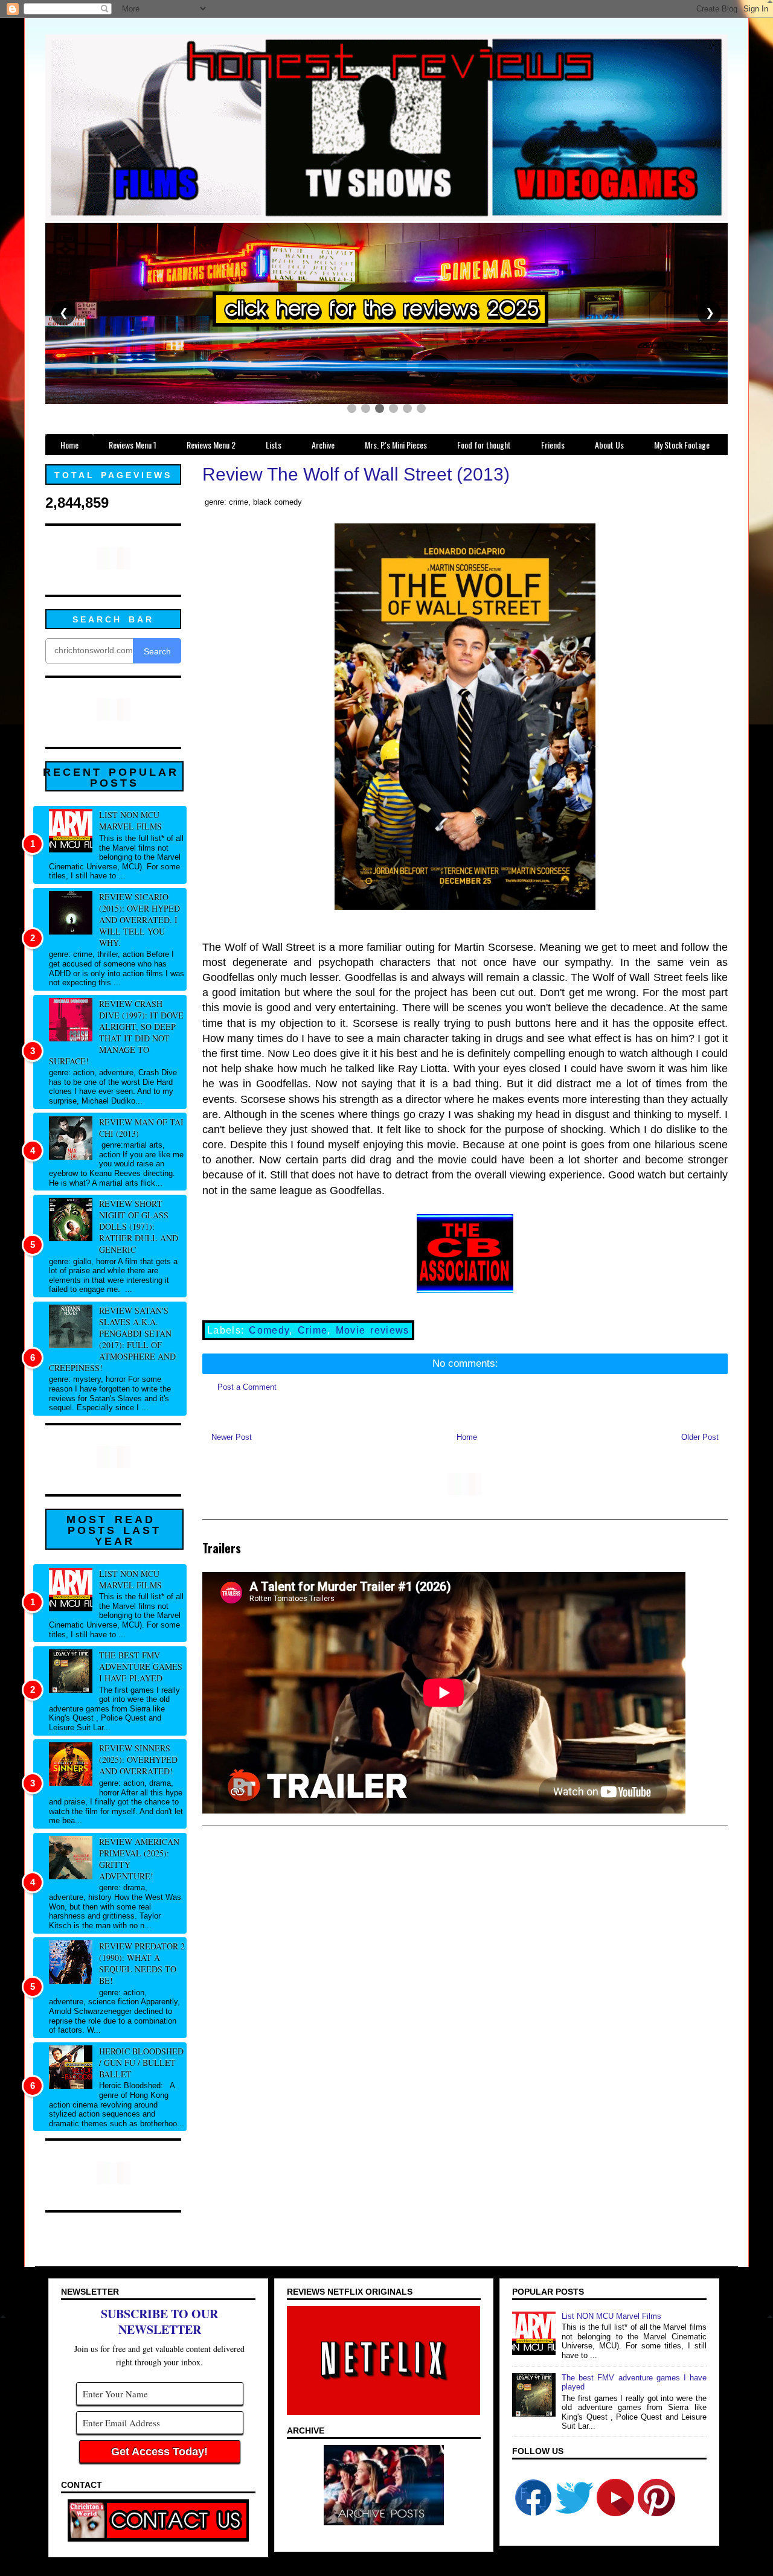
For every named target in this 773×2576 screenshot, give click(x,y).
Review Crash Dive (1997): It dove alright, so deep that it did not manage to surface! (116, 1032)
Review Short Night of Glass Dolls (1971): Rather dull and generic (139, 1226)
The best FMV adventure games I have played (141, 1667)
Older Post (700, 1437)
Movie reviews (373, 1330)
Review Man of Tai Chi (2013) (141, 1128)
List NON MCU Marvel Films (130, 820)
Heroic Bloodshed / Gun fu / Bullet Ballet (141, 2063)
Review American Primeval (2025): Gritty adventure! (139, 1859)
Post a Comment (247, 1387)
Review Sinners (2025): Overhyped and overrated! (138, 1759)
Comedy (269, 1330)
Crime (313, 1330)
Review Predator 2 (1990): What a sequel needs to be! (142, 1963)
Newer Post (232, 1437)
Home (467, 1437)
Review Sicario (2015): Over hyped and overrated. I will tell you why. (140, 920)
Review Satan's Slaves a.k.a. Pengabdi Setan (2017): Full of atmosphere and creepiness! (112, 1339)
